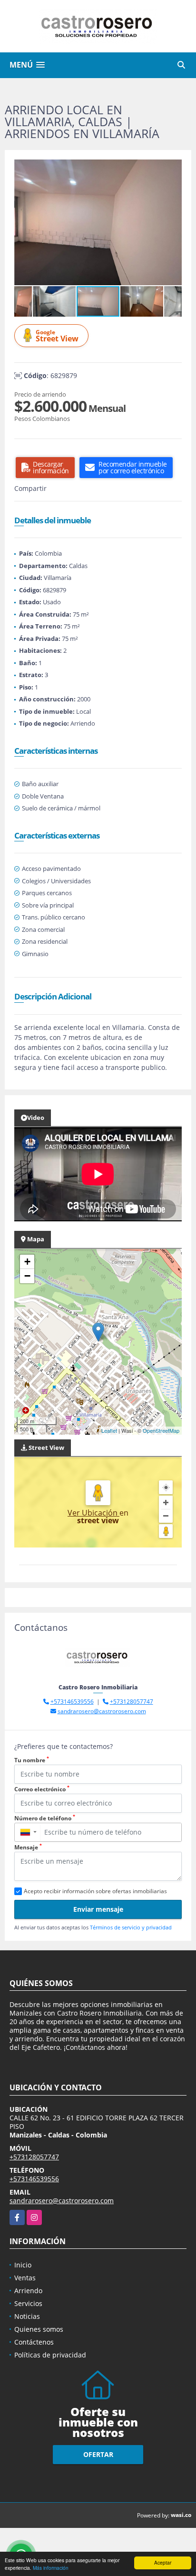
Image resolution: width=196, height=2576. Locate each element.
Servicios (28, 2303)
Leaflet (109, 1430)
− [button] (27, 1276)
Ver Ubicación (93, 1513)
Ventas (25, 2278)
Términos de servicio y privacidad (131, 1927)
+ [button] (27, 1262)
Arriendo (28, 2291)
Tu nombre (32, 1760)
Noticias (27, 2316)
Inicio (23, 2265)
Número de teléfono (45, 1818)
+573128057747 (132, 1702)
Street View (57, 336)
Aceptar (163, 2562)
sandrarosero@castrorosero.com (102, 1711)
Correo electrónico (42, 1789)
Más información (51, 2568)
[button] (173, 168)
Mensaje (28, 1847)
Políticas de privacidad (50, 2355)
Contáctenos (34, 2342)
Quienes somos (39, 2329)
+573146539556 (72, 1702)
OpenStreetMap (161, 1430)
